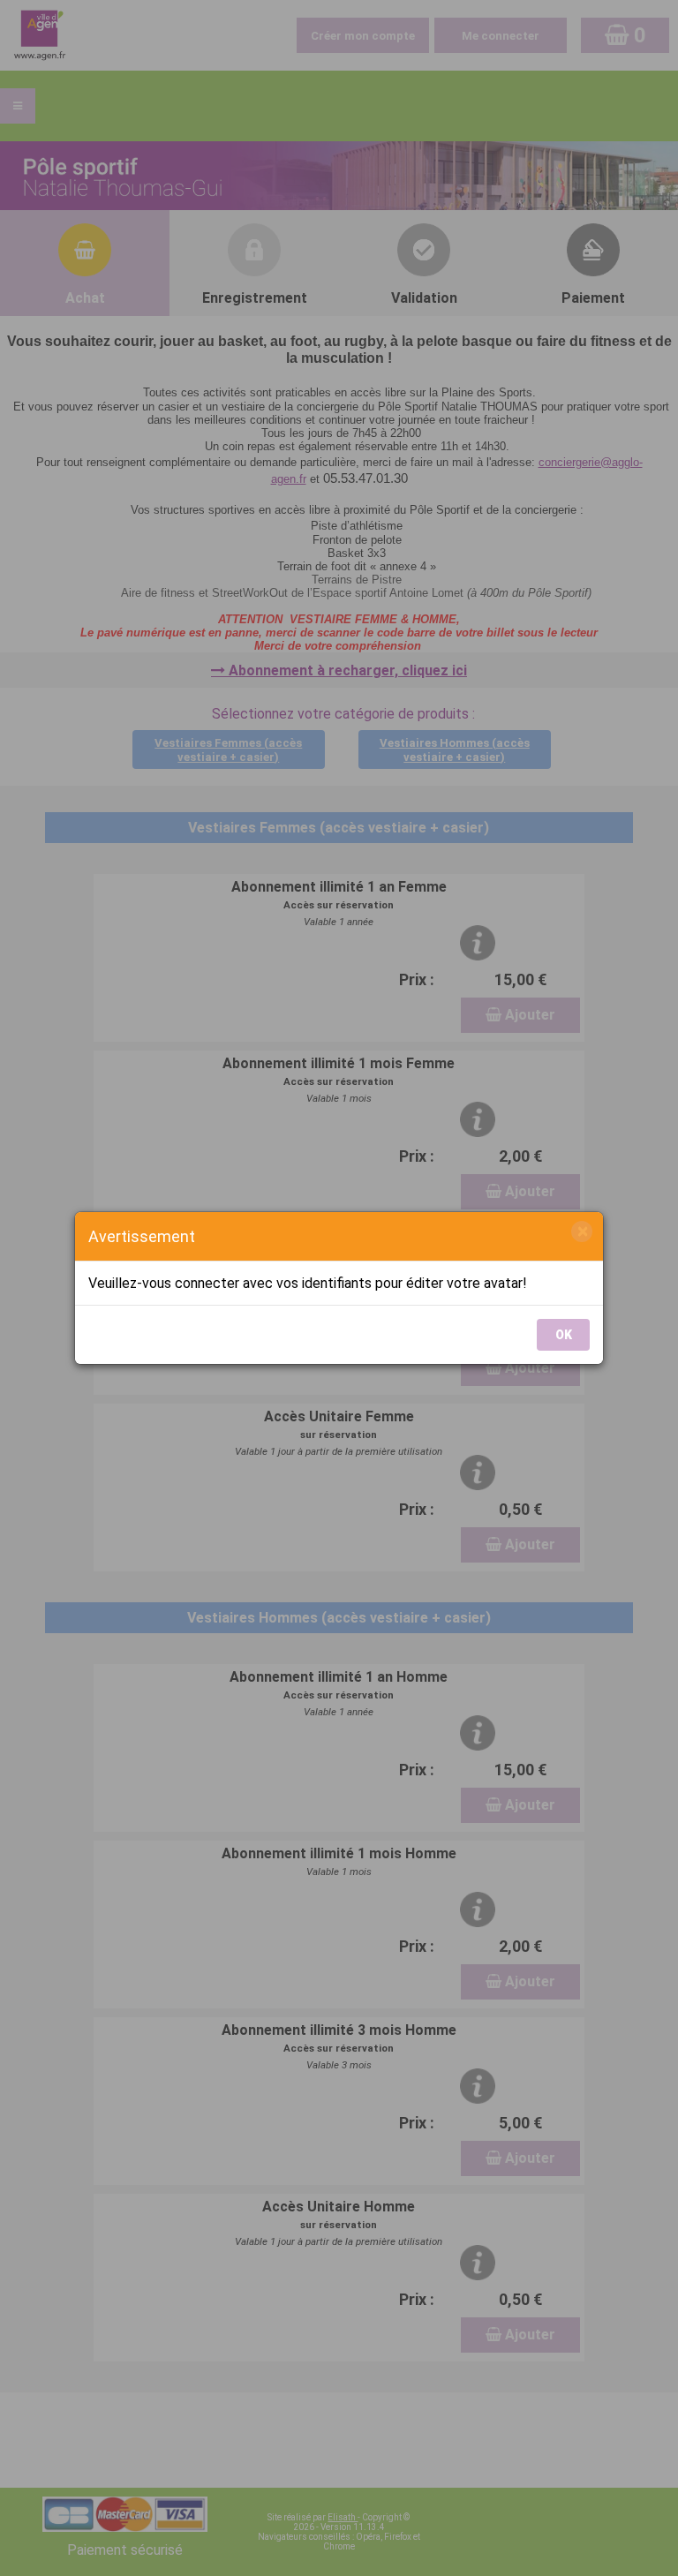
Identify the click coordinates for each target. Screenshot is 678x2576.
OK (564, 1335)
